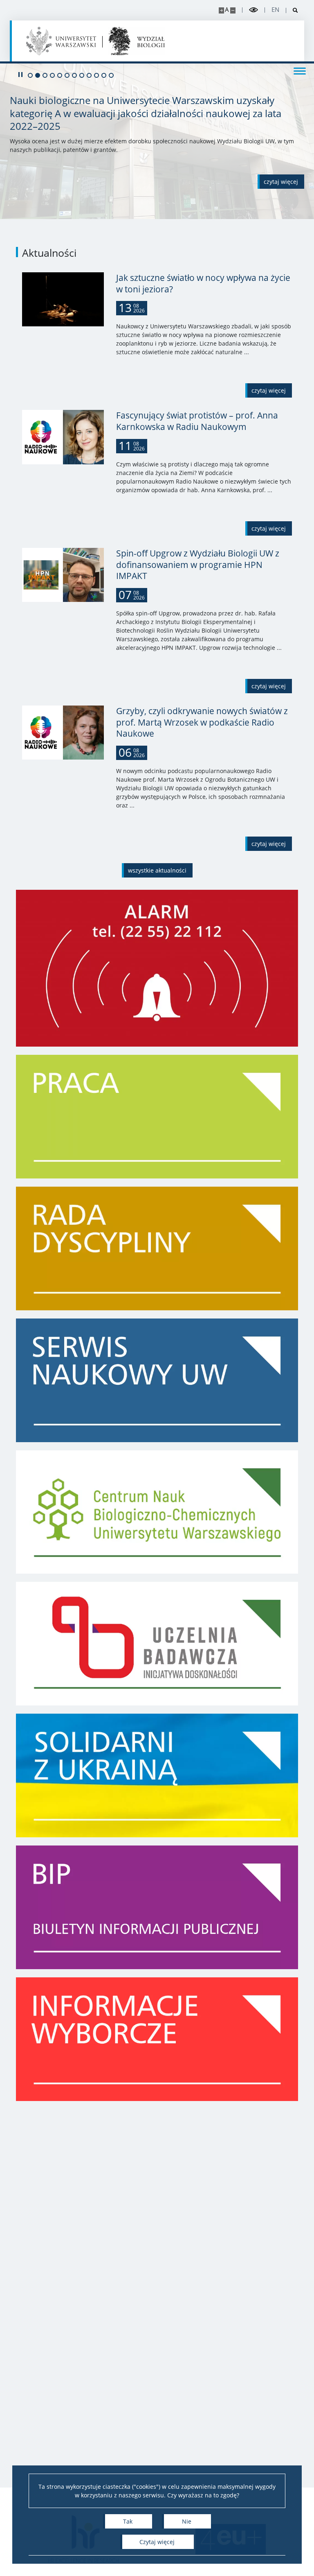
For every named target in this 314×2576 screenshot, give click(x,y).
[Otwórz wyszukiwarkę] (292, 10)
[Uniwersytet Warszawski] (61, 41)
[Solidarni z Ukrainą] (157, 1775)
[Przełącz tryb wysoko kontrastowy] (253, 10)
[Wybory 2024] (157, 2039)
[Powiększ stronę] (221, 10)
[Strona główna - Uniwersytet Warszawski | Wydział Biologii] (137, 41)
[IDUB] (157, 1644)
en (275, 10)
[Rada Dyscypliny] (157, 1248)
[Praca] (157, 1117)
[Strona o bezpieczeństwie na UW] (157, 968)
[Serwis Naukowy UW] (157, 1380)
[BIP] (157, 1907)
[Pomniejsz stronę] (233, 10)
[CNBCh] (157, 1512)
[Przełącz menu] (300, 70)
